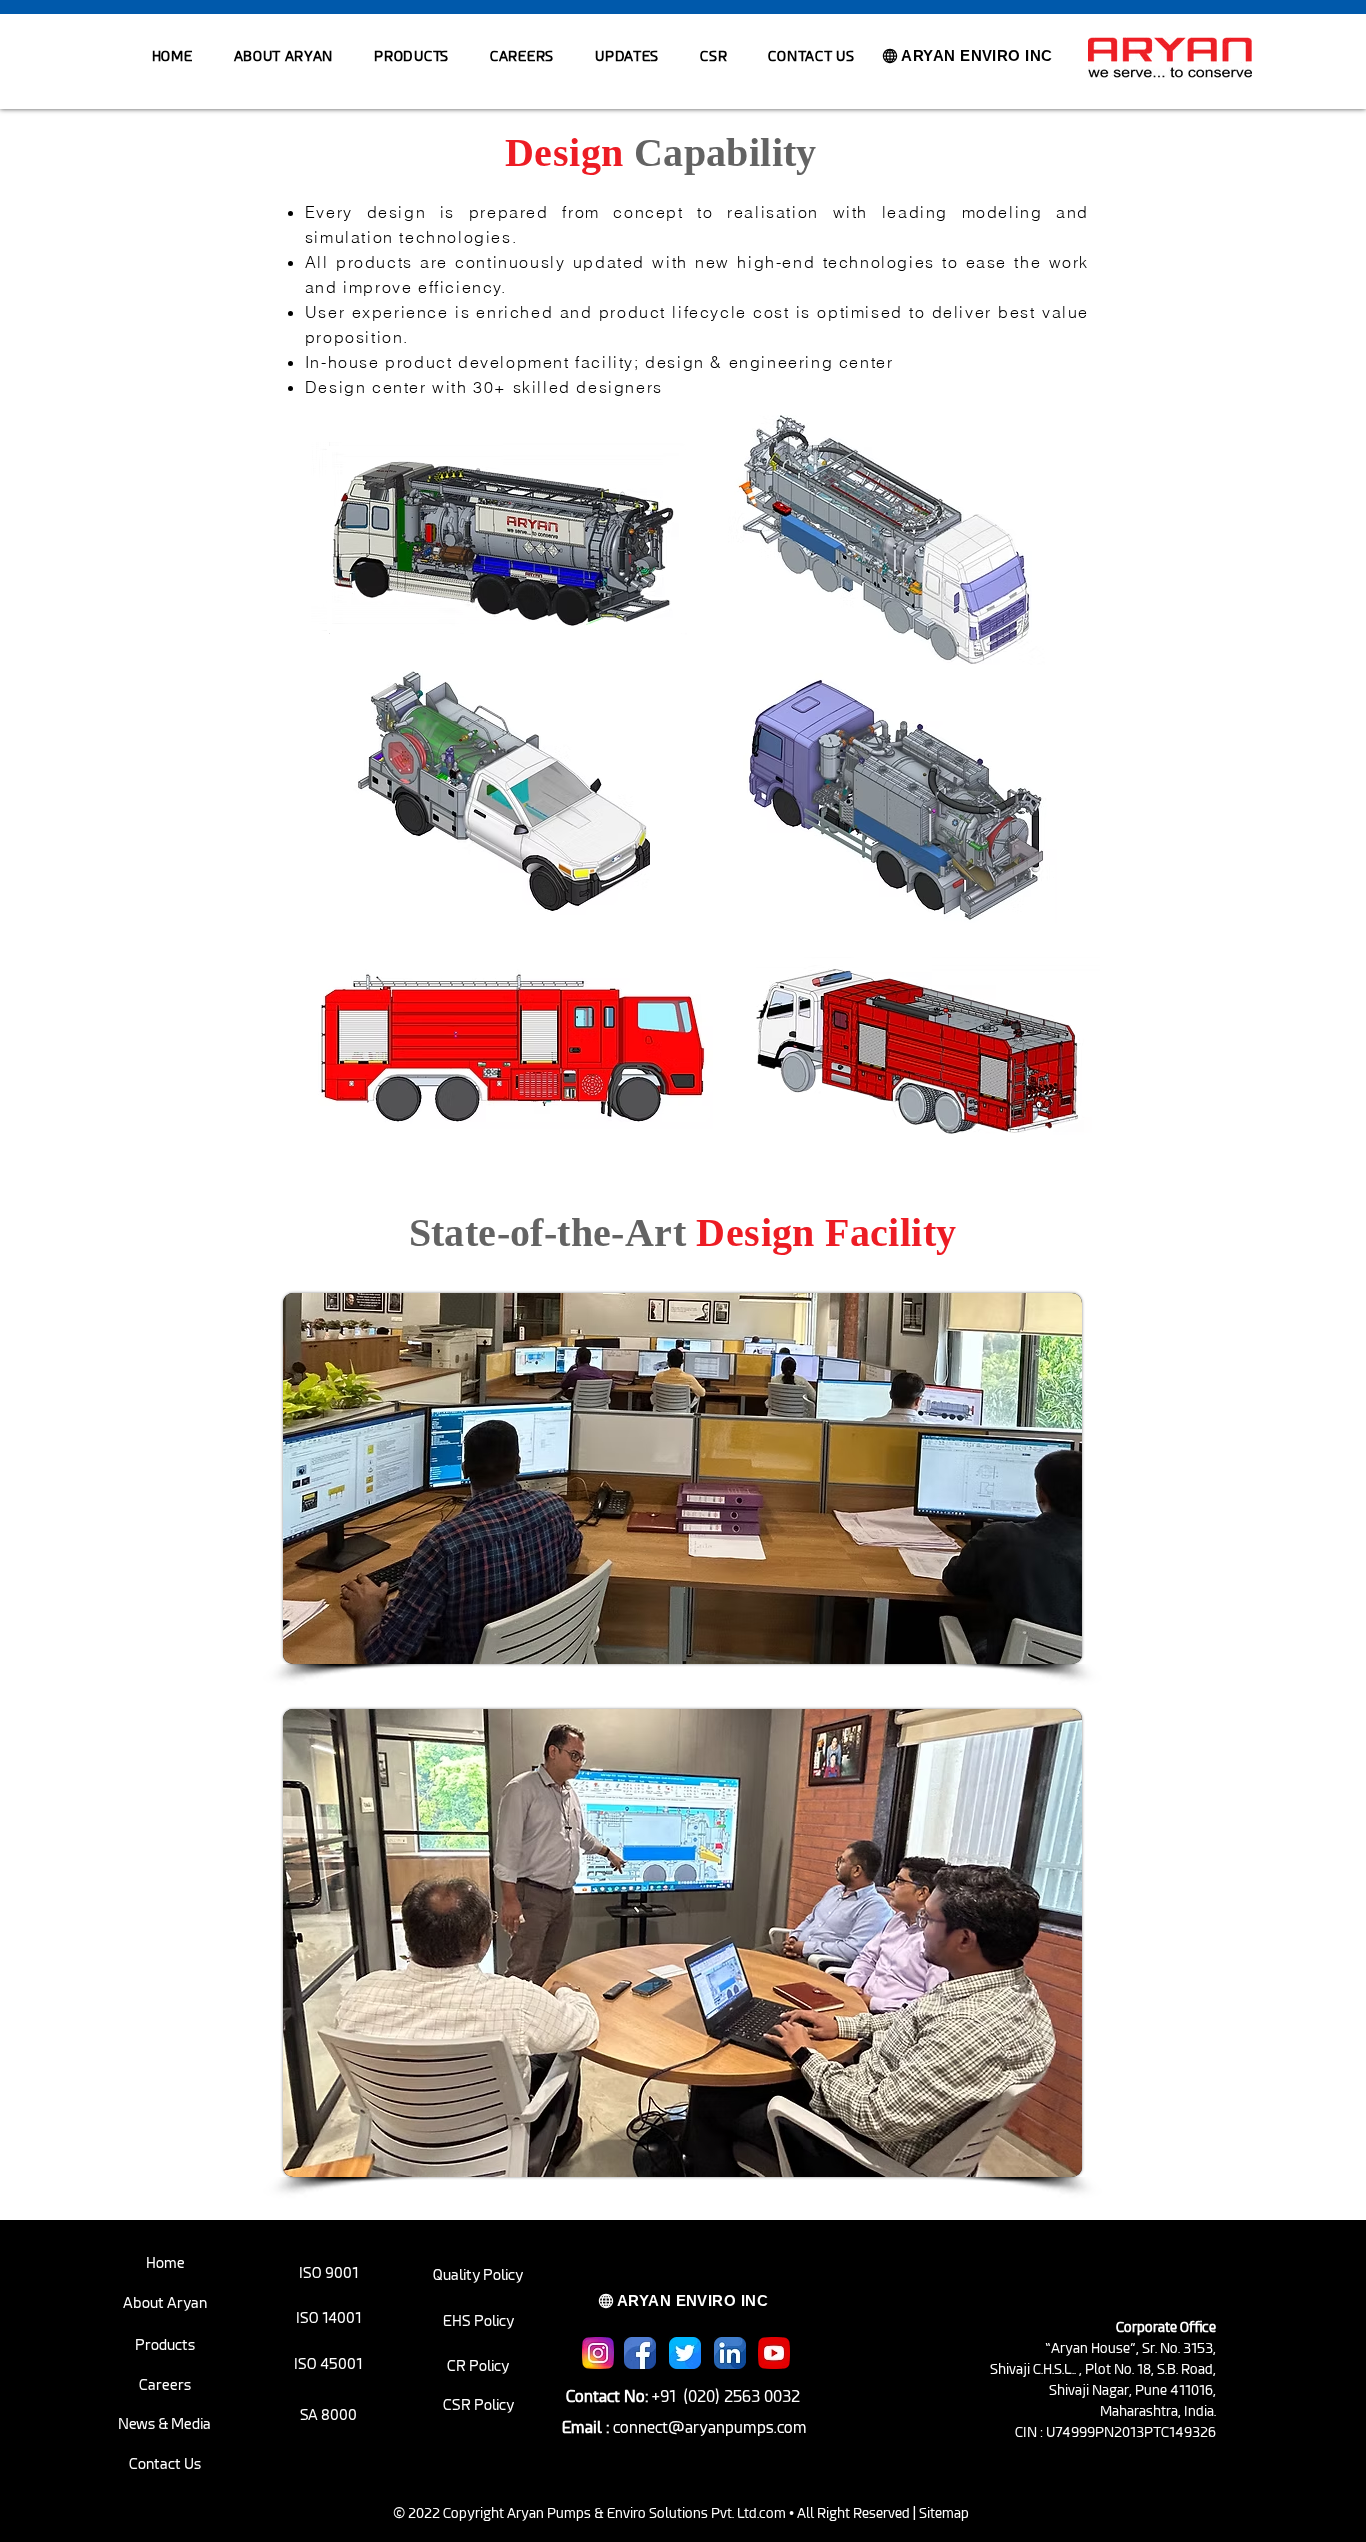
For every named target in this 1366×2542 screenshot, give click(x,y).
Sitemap (944, 2513)
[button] (412, 56)
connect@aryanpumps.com (710, 2427)
